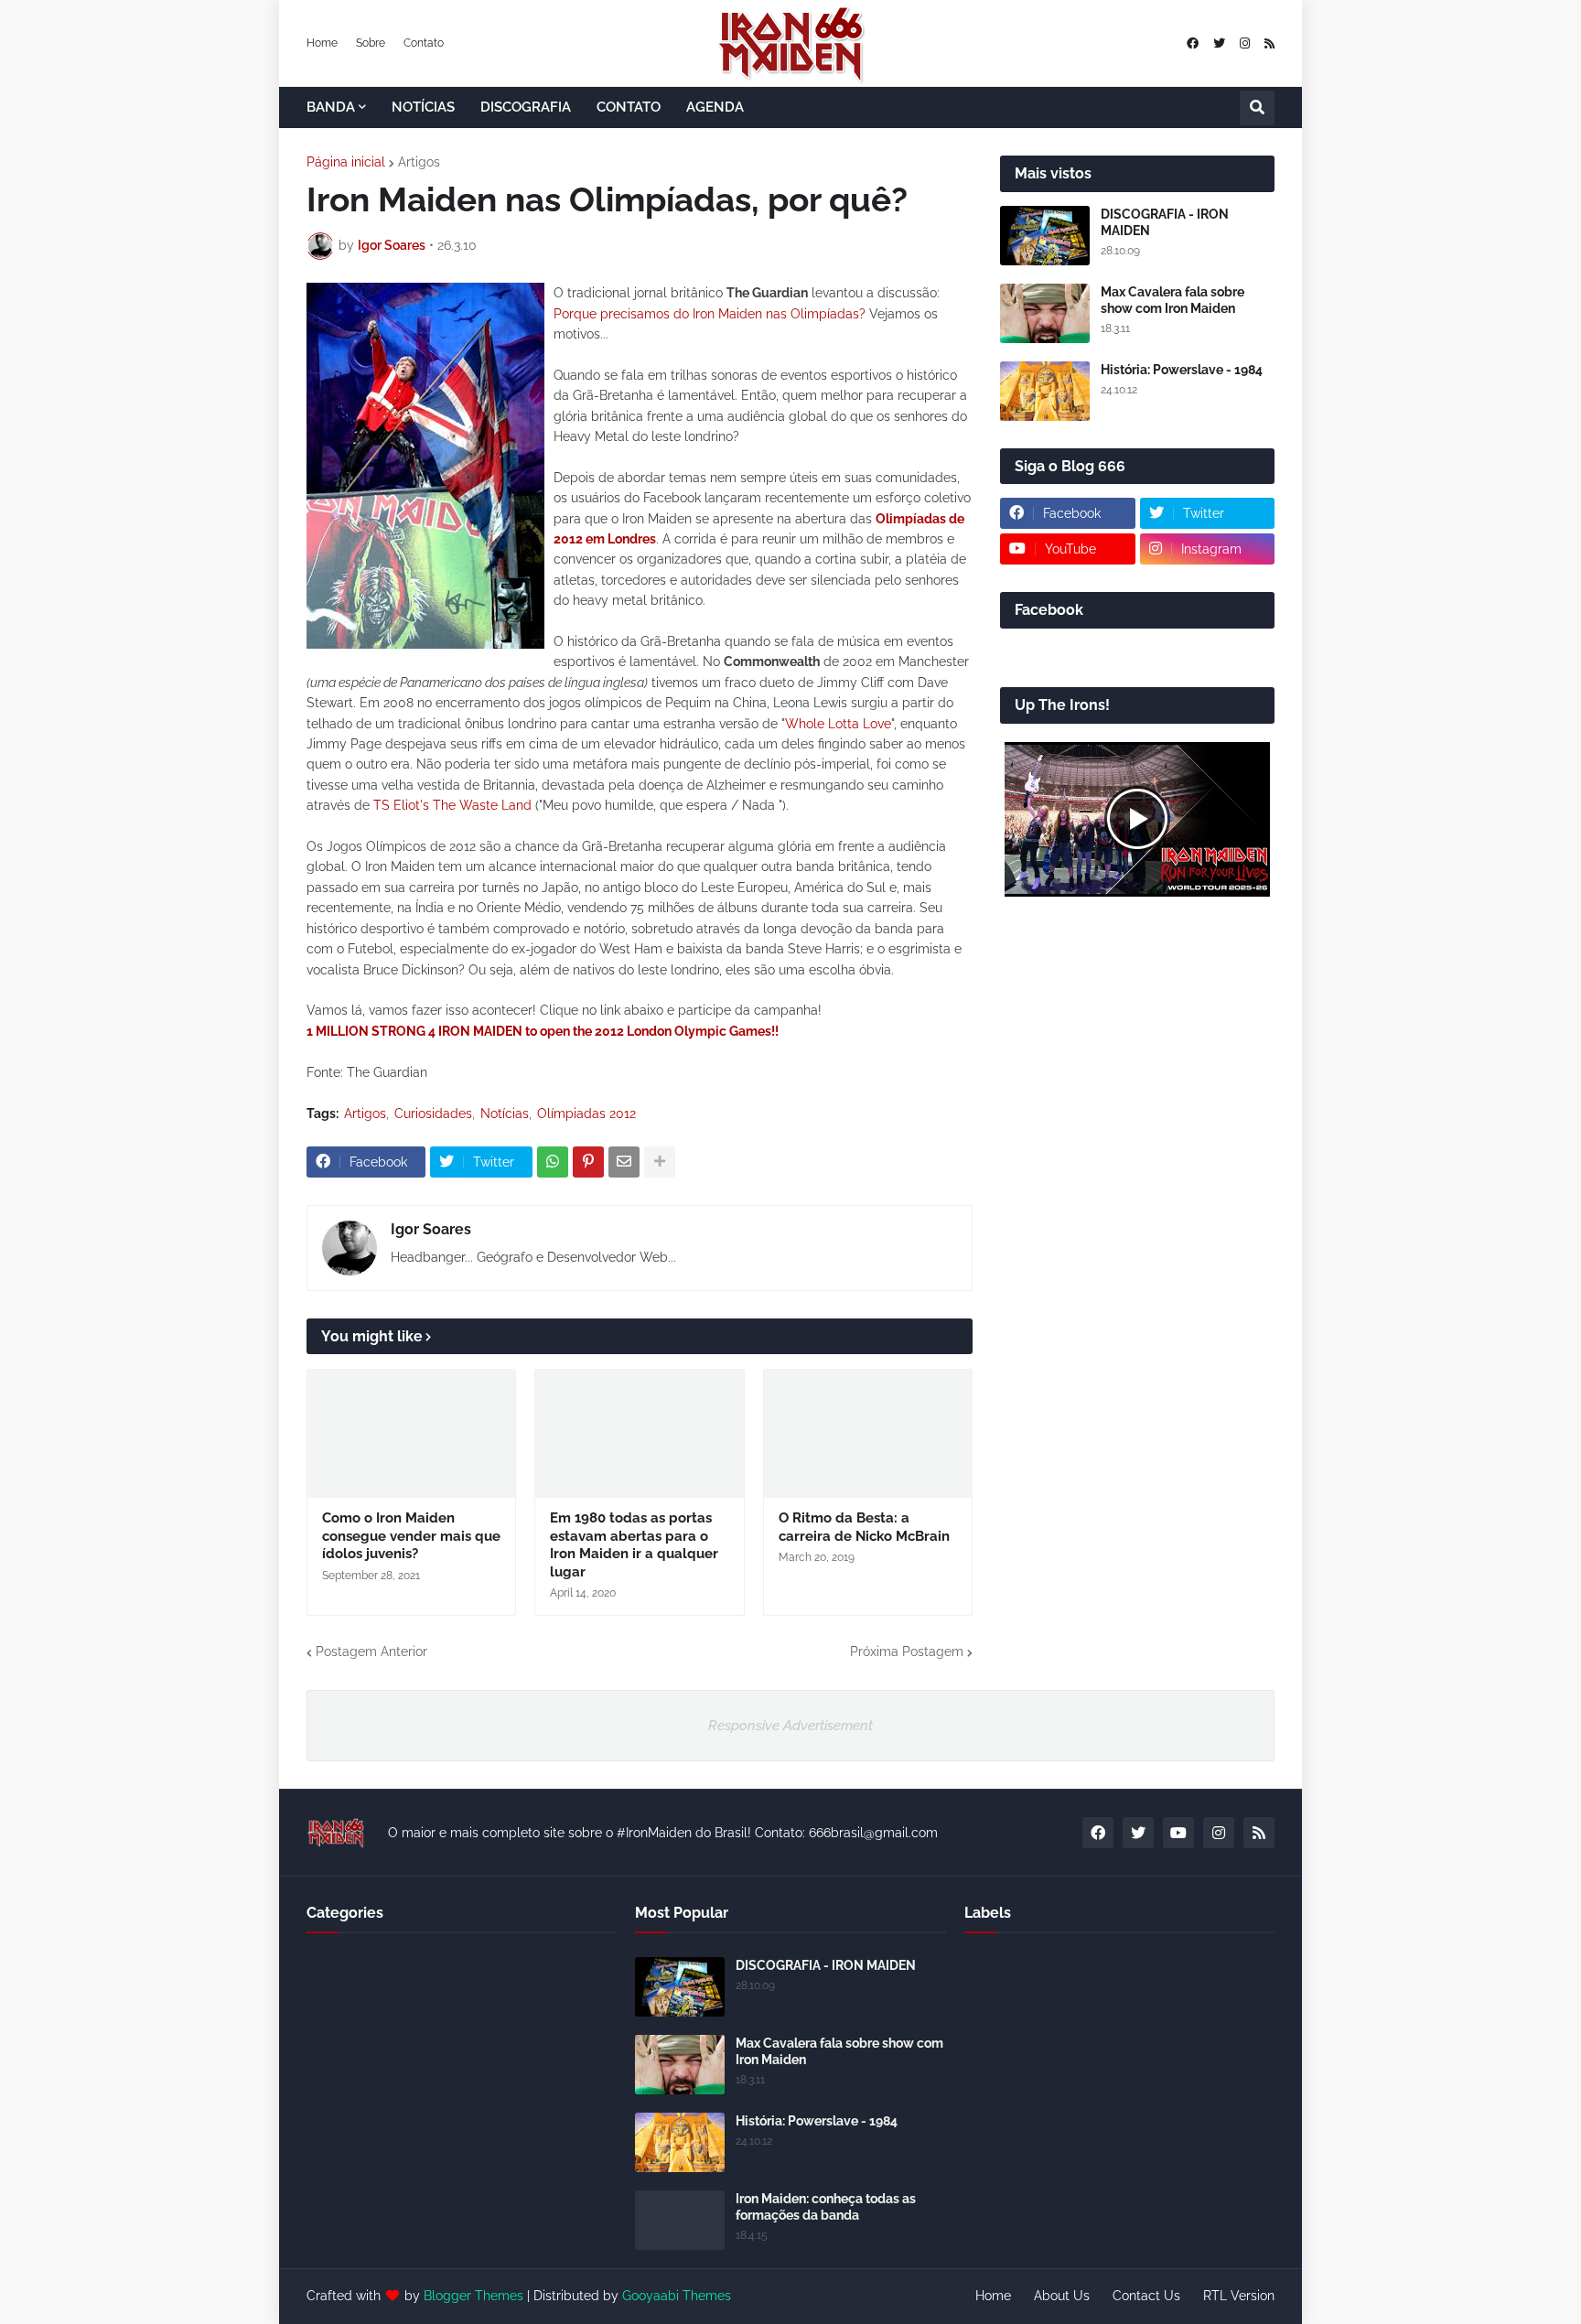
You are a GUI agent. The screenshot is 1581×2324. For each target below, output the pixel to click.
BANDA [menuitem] (331, 107)
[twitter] (1219, 43)
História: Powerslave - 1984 (1182, 370)
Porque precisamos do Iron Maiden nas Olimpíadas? (710, 314)
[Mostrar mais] (660, 1162)
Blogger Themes (473, 2296)
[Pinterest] (588, 1162)
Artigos (419, 162)
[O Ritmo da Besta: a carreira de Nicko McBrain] (868, 1434)
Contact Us (1146, 2296)
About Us (1062, 2296)
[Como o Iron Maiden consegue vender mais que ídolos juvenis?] (411, 1434)
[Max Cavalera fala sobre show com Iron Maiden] (1045, 313)
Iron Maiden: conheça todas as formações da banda (826, 2207)
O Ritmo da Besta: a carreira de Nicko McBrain (864, 1527)
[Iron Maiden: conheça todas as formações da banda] (680, 2220)
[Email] (624, 1162)
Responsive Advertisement (790, 1726)
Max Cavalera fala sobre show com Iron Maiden (1172, 300)
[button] (1257, 108)
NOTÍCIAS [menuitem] (423, 107)
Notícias (505, 1114)
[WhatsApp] (553, 1162)
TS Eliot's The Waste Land (452, 805)
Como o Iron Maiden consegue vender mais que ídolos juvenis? (411, 1536)
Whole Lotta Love (838, 724)
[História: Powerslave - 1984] (1045, 391)
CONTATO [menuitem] (629, 107)
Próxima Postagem (907, 1652)
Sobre (371, 43)
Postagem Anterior (371, 1652)
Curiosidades (433, 1114)
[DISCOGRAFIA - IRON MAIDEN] (1045, 236)
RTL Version (1239, 2296)
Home (322, 43)
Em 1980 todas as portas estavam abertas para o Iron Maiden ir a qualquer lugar (634, 1545)
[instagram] (1245, 43)
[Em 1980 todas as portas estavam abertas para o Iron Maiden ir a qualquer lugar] (639, 1434)
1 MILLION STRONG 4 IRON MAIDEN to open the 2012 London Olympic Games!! (543, 1031)
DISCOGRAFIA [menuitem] (526, 107)
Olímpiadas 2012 (586, 1114)
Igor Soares (431, 1229)
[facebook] (1193, 43)
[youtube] (1178, 1833)
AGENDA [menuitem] (715, 107)
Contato (424, 43)
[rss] (1269, 43)
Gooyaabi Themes (677, 2296)
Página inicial (346, 162)
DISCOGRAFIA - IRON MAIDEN (1165, 222)
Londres (630, 539)
